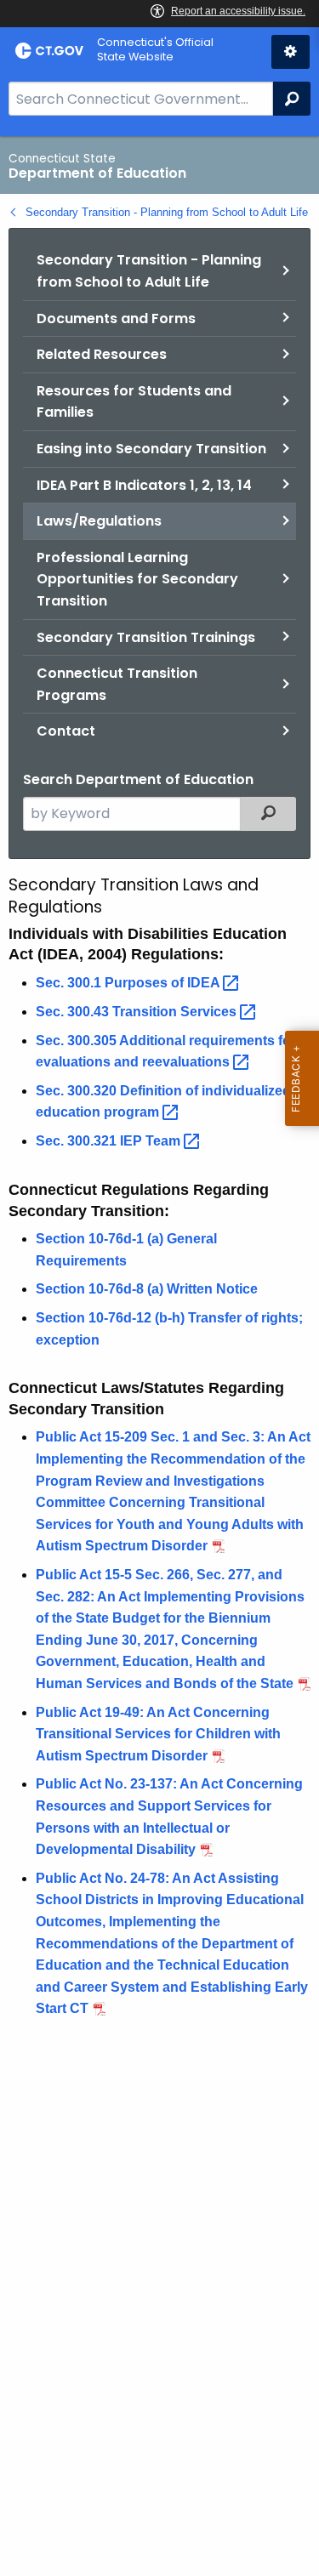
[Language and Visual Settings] (291, 52)
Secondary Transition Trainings (146, 637)
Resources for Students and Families (134, 402)
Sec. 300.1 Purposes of (129, 983)
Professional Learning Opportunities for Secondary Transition (137, 579)
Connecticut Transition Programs (117, 684)
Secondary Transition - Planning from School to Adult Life (167, 212)
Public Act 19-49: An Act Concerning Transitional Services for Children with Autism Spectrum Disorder (158, 1734)
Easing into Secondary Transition (151, 449)
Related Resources (102, 354)
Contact (66, 731)
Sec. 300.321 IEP (110, 1141)
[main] (159, 1356)
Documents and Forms (116, 318)
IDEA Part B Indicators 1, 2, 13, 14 (144, 485)
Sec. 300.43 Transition (138, 1012)
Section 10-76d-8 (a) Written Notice (147, 1289)
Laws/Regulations (99, 521)
